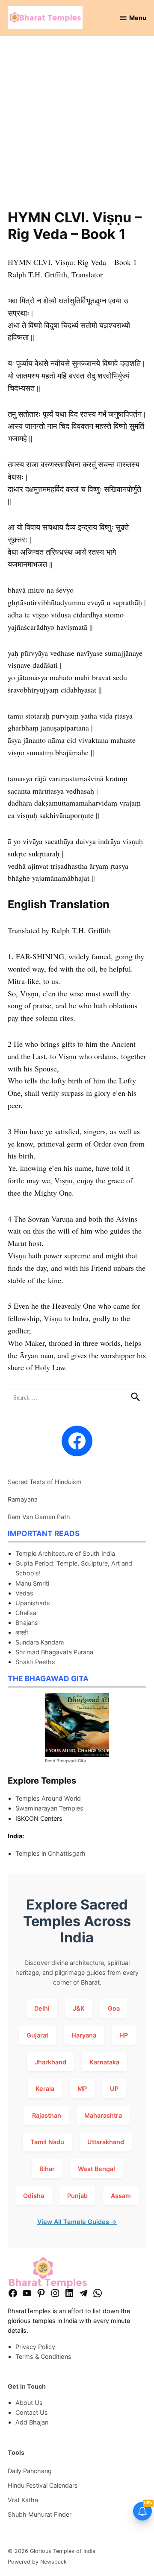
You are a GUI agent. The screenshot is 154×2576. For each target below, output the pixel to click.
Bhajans (27, 1623)
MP (82, 2088)
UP (114, 2088)
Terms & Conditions (43, 2356)
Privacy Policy (35, 2347)
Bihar (47, 2169)
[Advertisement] (77, 128)
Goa (114, 2008)
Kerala (45, 2088)
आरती (22, 1632)
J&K (79, 2008)
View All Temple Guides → (77, 2222)
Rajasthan (47, 2115)
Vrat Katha (23, 2500)
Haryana (84, 2035)
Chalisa (26, 1613)
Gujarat (37, 2035)
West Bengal (96, 2169)
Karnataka (104, 2062)
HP (124, 2035)
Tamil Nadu (47, 2142)
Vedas (24, 1593)
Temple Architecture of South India (65, 1553)
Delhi (42, 2008)
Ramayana (23, 1499)
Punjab (77, 2196)
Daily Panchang (30, 2471)
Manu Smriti (32, 1583)
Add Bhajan (32, 2422)
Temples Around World (48, 1798)
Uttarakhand (106, 2142)
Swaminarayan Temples (49, 1808)
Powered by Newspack (37, 2562)
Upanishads (33, 1603)
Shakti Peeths (35, 1662)
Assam (121, 2196)
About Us (29, 2403)
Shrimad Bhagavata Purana (54, 1652)
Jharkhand (50, 2062)
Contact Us (32, 2412)
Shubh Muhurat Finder (40, 2514)
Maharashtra (103, 2115)
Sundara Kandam (40, 1642)
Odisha (34, 2196)
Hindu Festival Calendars (43, 2485)
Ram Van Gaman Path (39, 1517)
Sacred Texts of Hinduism (45, 1482)
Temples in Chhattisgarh (50, 1853)
